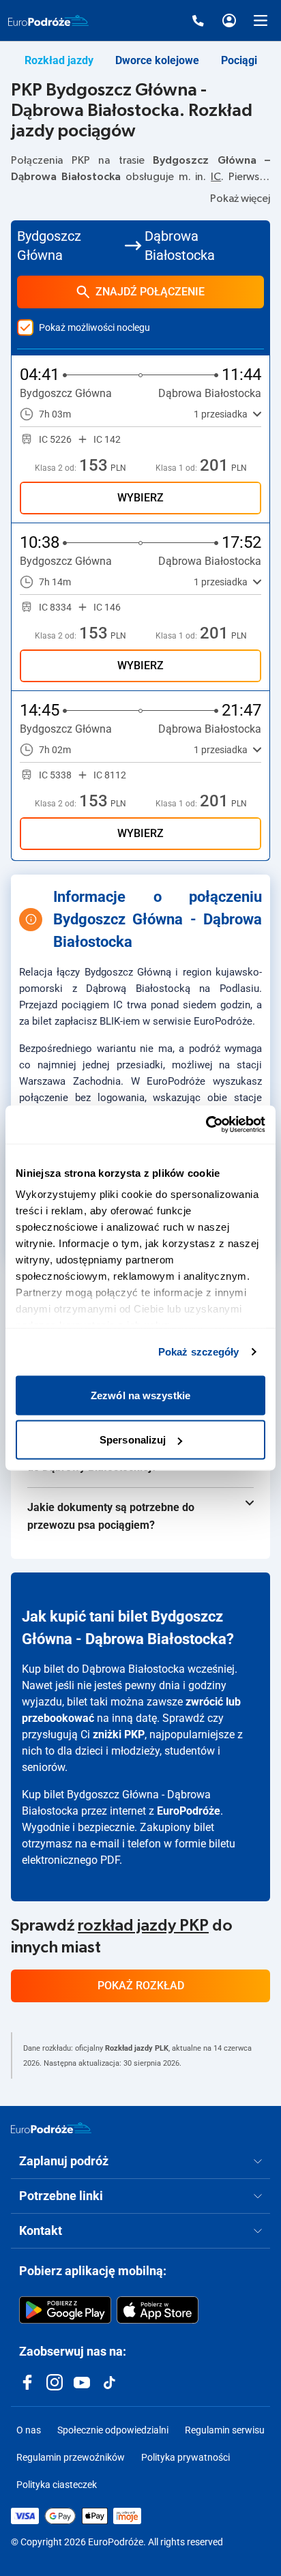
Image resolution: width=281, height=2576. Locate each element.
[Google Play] (65, 2310)
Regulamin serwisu (225, 2430)
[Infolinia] (198, 20)
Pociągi (239, 60)
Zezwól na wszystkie (140, 1395)
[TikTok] (109, 2382)
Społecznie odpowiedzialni (113, 2430)
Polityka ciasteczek (57, 2485)
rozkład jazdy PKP (143, 1926)
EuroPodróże (189, 1811)
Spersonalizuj (133, 1440)
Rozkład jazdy (59, 60)
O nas (29, 2430)
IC (216, 177)
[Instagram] (55, 2382)
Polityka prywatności (186, 2457)
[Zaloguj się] (229, 20)
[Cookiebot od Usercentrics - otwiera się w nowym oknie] (206, 1125)
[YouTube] (82, 2382)
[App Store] (158, 2310)
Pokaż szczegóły (199, 1352)
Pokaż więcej (240, 199)
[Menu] (261, 20)
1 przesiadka (221, 414)
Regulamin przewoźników (71, 2457)
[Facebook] (27, 2382)
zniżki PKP (119, 1735)
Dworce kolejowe (157, 60)
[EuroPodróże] (51, 2128)
